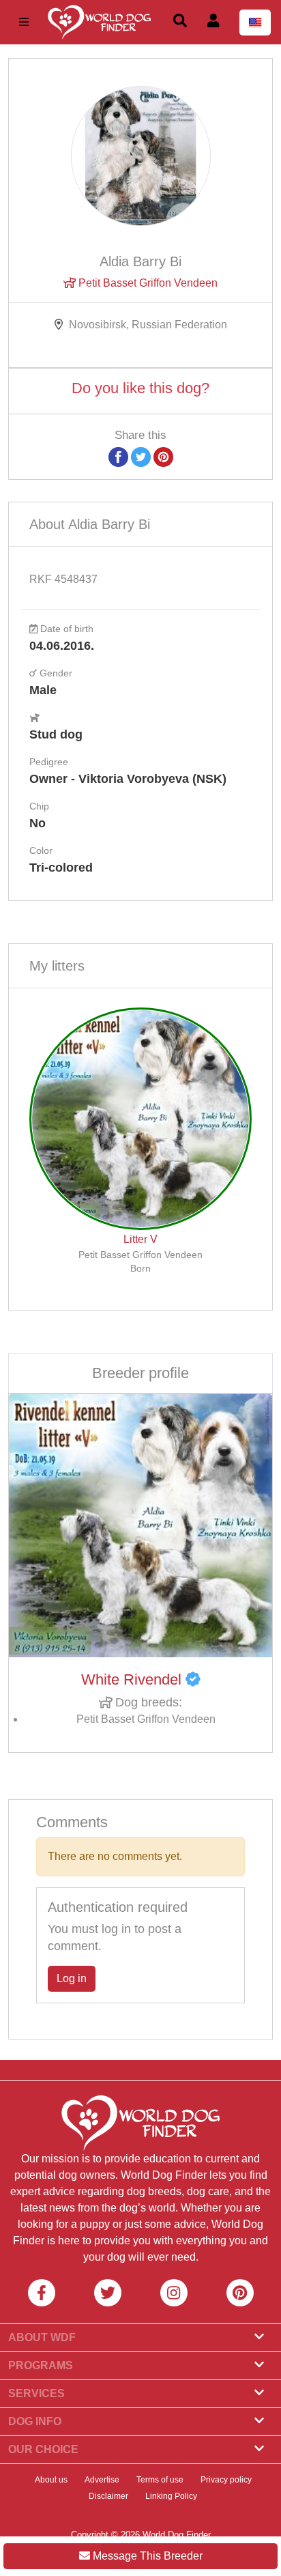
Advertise (102, 2480)
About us (51, 2480)
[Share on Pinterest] (163, 456)
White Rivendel (133, 1679)
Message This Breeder (146, 2556)
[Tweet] (141, 456)
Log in (72, 1978)
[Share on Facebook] (118, 456)
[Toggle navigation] (24, 22)
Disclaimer (108, 2496)
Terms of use (160, 2480)
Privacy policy (226, 2480)
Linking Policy (171, 2496)
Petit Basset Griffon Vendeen (147, 283)
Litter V (140, 1239)
